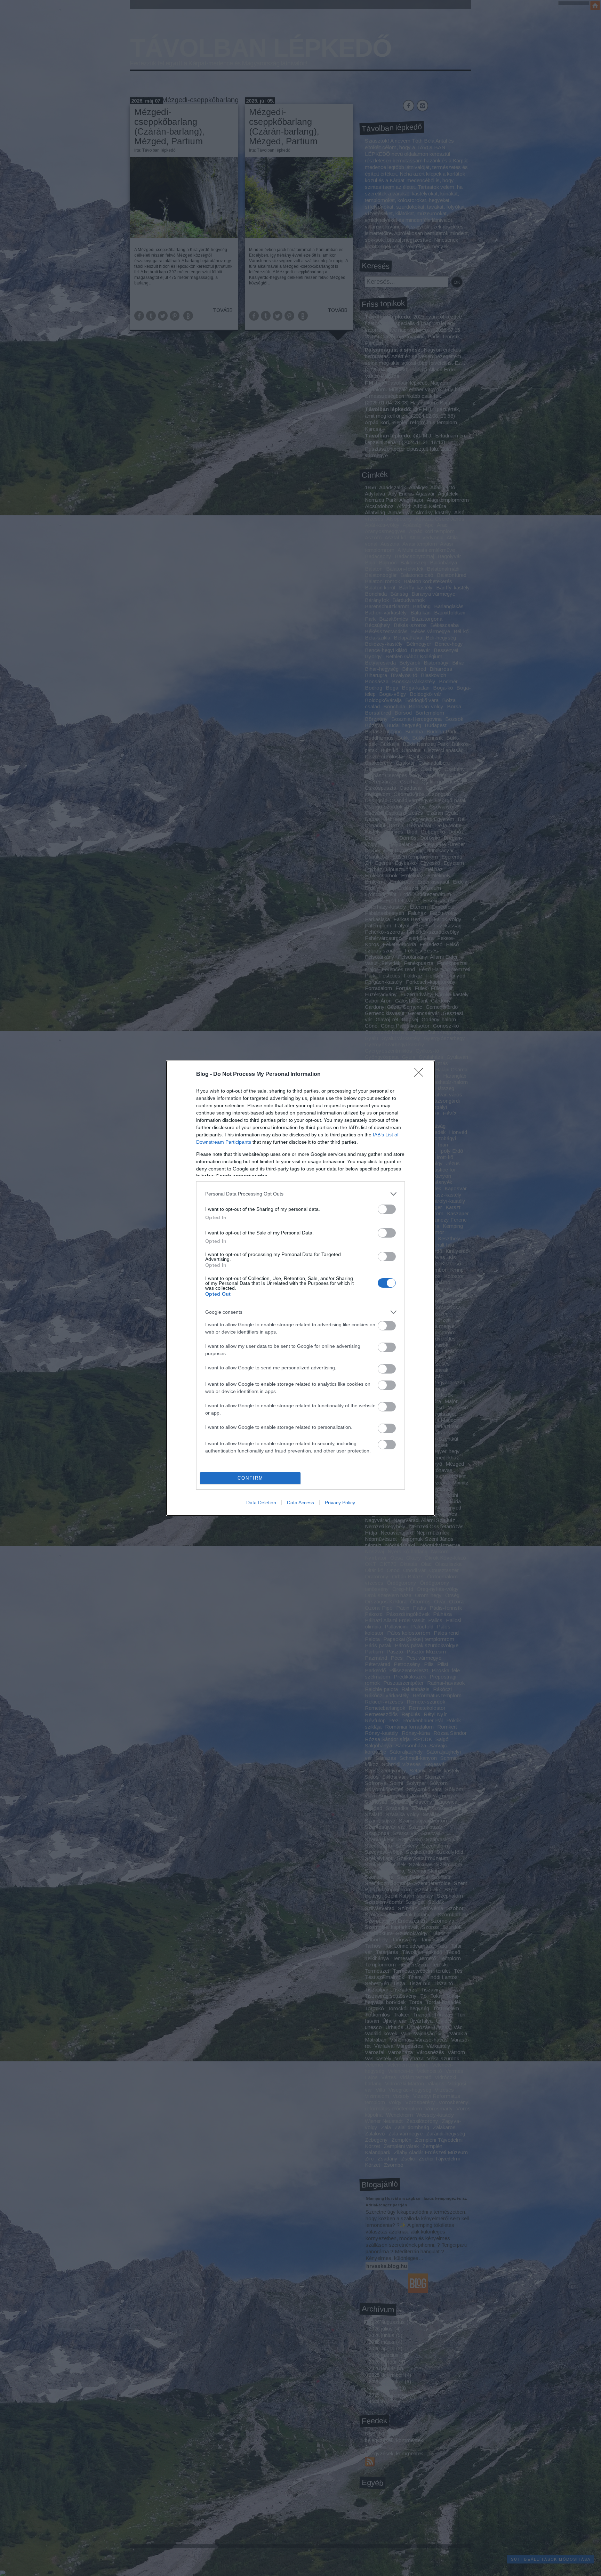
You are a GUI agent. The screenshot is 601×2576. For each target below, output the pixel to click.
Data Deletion (261, 1503)
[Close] (421, 1074)
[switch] (387, 1209)
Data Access (300, 1503)
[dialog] (300, 1288)
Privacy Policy (340, 1503)
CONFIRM (250, 1478)
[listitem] (300, 1194)
